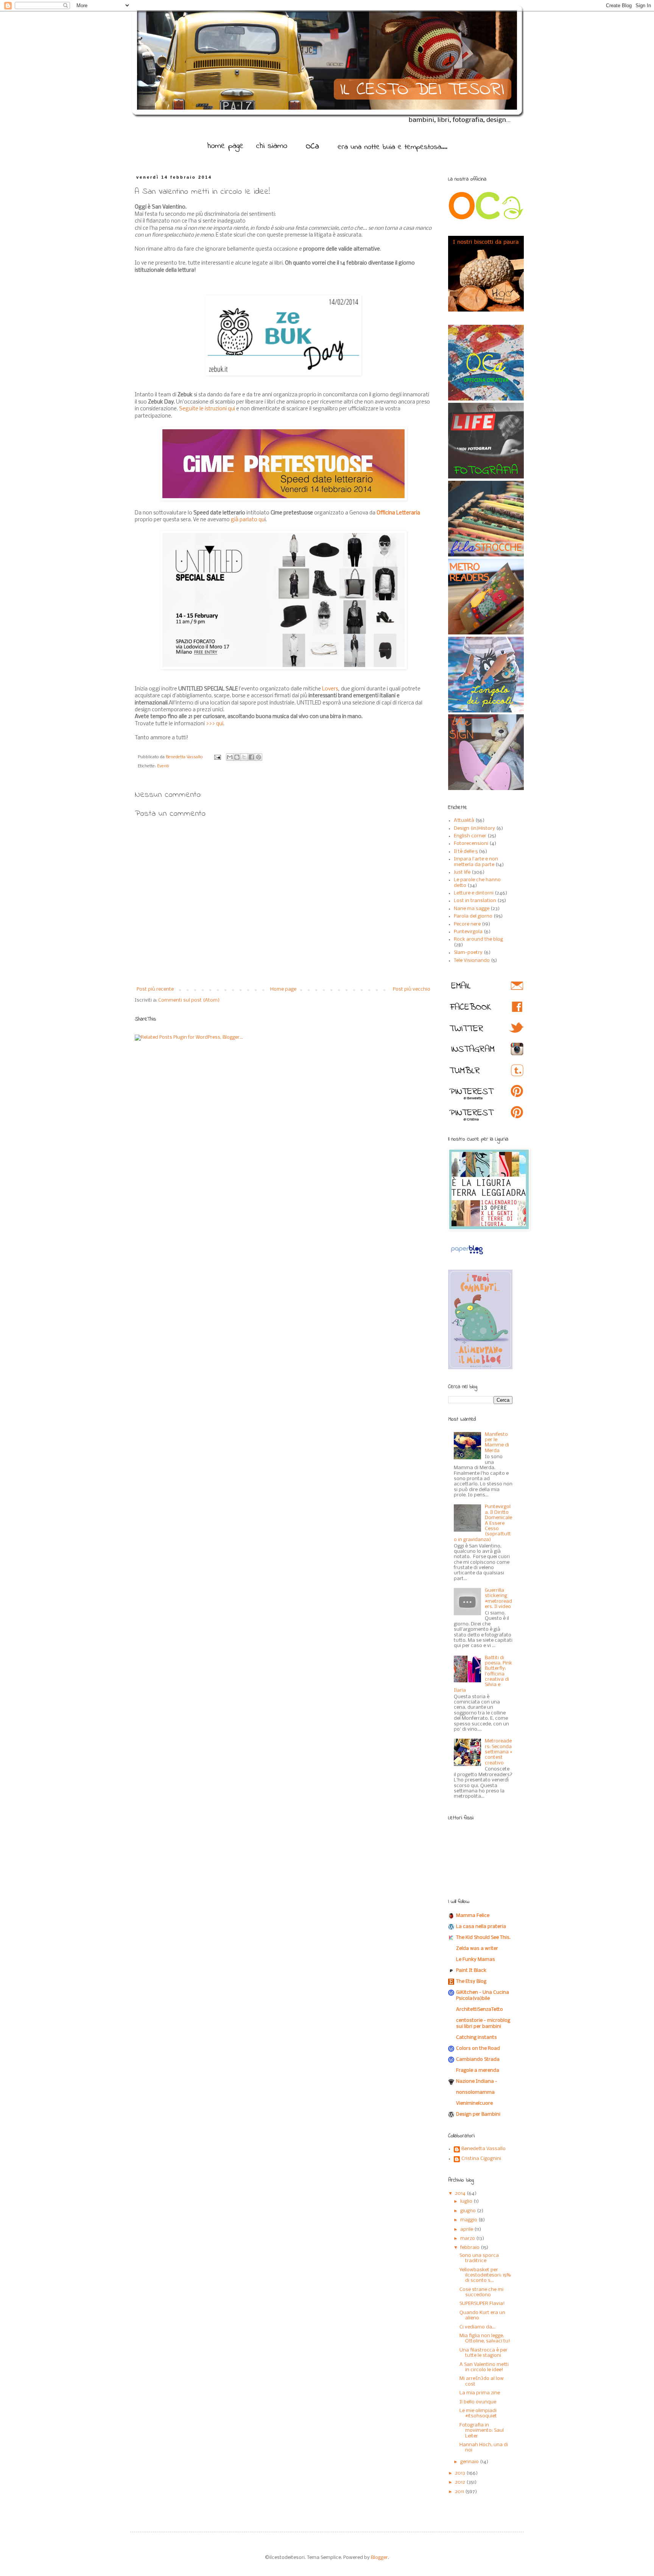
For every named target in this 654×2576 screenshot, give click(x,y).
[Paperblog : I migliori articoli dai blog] (467, 1255)
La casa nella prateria (481, 1927)
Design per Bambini (478, 2114)
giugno (469, 2211)
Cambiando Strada (478, 2059)
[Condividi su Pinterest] (258, 757)
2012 (461, 2482)
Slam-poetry (468, 953)
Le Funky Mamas (476, 1960)
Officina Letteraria (398, 513)
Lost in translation (475, 901)
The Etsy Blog (471, 1981)
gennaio (470, 2462)
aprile (467, 2229)
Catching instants (476, 2038)
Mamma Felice (473, 1916)
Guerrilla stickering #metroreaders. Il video (498, 1599)
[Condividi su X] (244, 757)
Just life (462, 872)
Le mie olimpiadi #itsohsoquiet (478, 2413)
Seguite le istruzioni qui (206, 409)
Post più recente (155, 989)
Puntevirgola (468, 932)
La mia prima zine (480, 2393)
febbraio (470, 2248)
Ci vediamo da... (477, 2327)
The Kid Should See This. (483, 1938)
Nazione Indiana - (477, 2081)
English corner (470, 836)
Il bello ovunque (478, 2402)
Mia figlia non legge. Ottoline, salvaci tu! (485, 2338)
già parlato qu (248, 520)
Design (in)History (474, 828)
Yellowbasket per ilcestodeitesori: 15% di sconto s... (485, 2275)
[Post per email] (217, 757)
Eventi (163, 766)
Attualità (464, 820)
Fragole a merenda (478, 2070)
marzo (468, 2239)
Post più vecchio (412, 989)
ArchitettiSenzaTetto (480, 2010)
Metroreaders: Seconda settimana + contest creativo (498, 1752)
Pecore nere (467, 924)
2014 (461, 2193)
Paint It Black (471, 1971)
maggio (469, 2220)
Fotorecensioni (471, 844)
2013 (461, 2473)
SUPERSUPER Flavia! (482, 2304)
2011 (460, 2492)
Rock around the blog (478, 939)
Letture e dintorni (474, 893)
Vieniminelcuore (474, 2103)
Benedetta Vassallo (185, 757)
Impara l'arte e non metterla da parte (476, 862)
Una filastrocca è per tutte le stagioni (483, 2353)
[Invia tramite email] (230, 757)
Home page (283, 989)
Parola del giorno (473, 916)
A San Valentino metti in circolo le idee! (484, 2367)
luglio (467, 2201)
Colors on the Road (478, 2048)
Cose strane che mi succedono (481, 2292)
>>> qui (215, 724)
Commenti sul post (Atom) (189, 1000)
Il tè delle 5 (466, 852)
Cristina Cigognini (481, 2159)
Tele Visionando (472, 961)
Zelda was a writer (477, 1949)
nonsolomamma (475, 2092)
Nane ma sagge (472, 909)
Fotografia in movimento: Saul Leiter (482, 2431)
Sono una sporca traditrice (479, 2258)
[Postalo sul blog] (237, 757)
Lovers (330, 689)
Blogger (379, 2558)
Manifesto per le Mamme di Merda (497, 1443)
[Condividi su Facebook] (251, 757)
